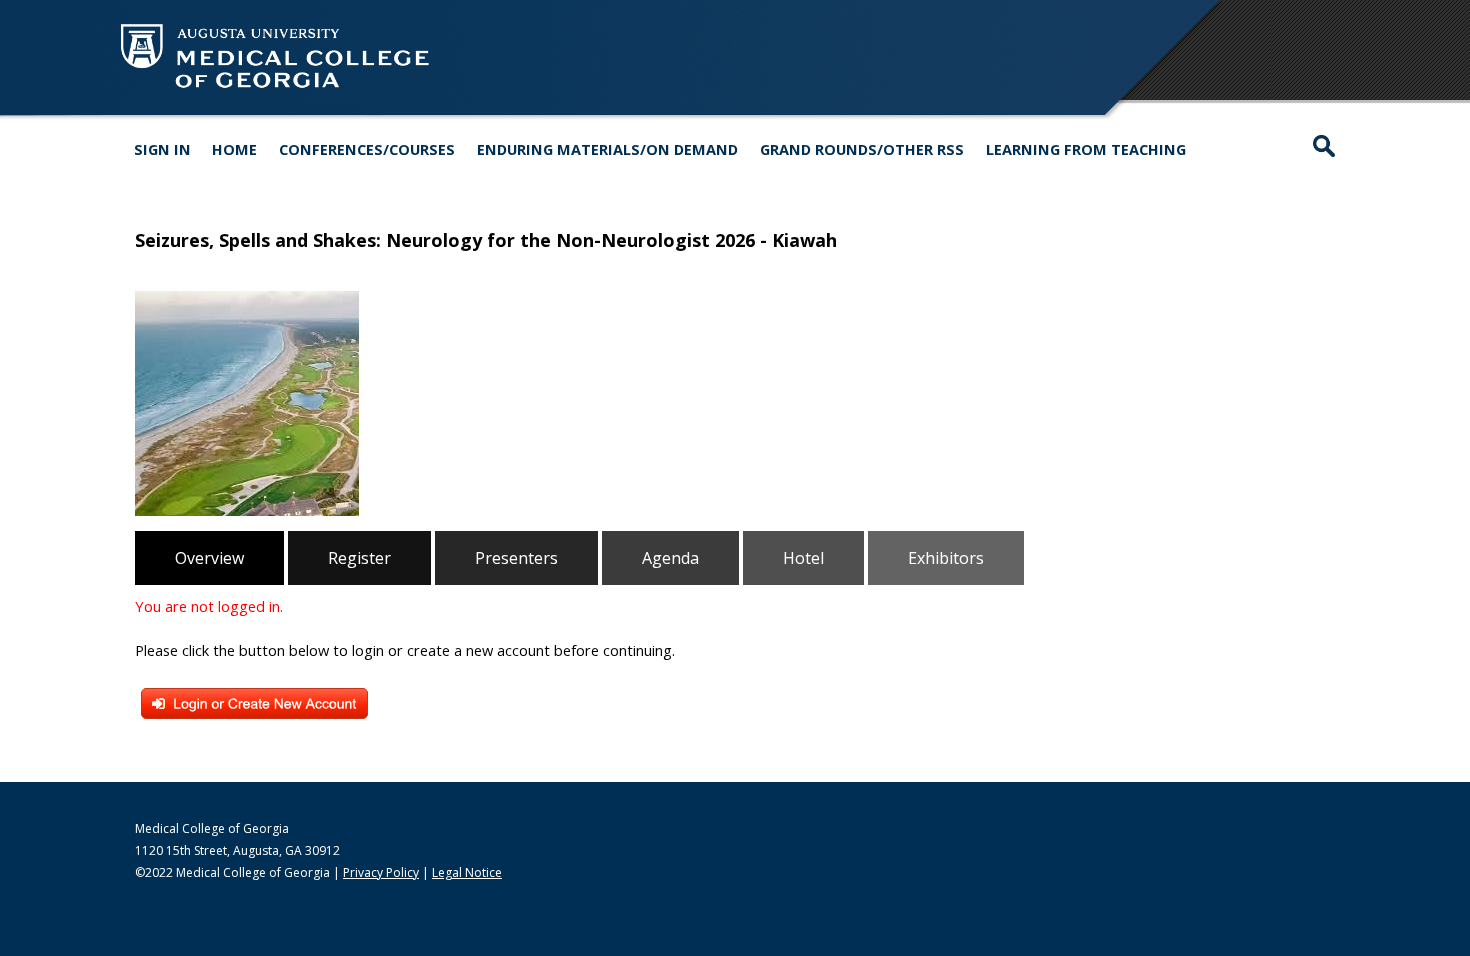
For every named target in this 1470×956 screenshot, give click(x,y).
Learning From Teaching (1086, 149)
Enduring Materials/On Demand (607, 149)
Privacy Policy (381, 872)
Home (234, 149)
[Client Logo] (275, 89)
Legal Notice (467, 872)
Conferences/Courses (367, 149)
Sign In (162, 149)
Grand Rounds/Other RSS (862, 149)
